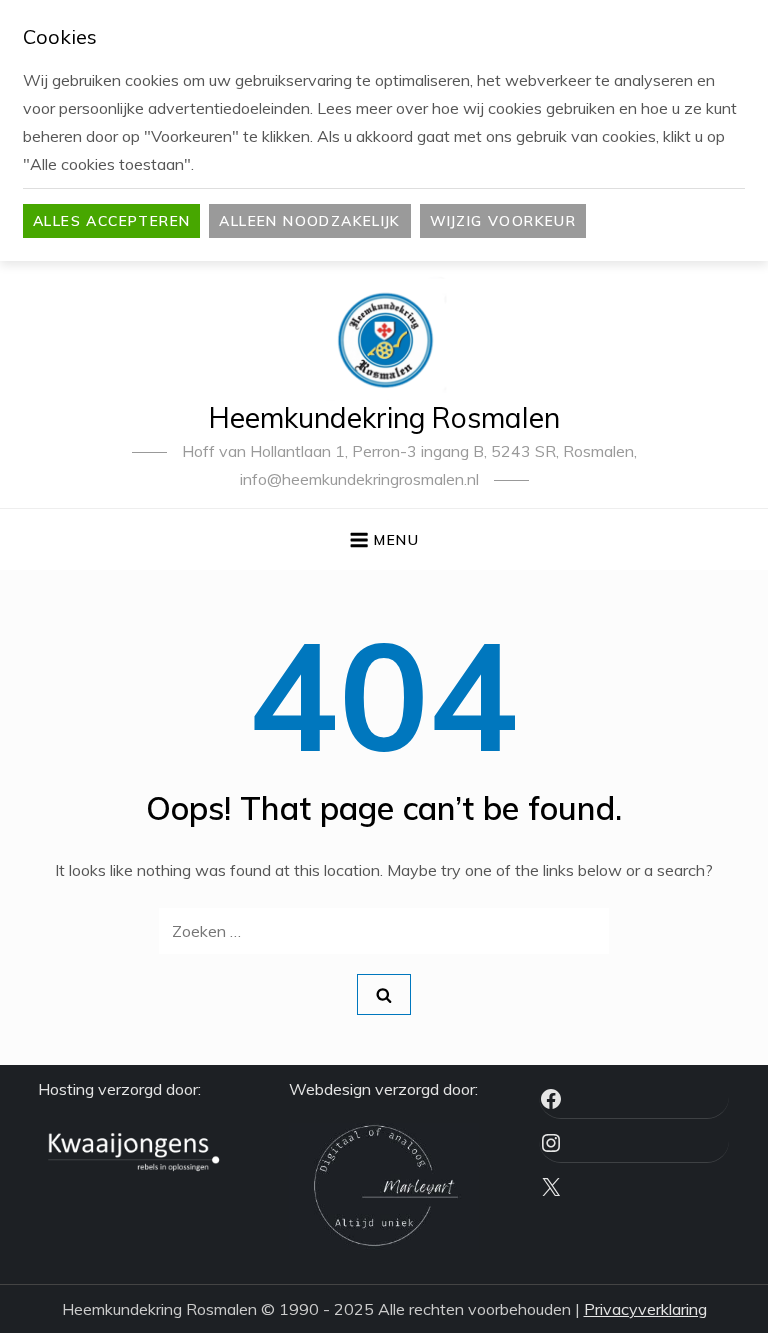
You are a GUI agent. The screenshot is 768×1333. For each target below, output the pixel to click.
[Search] (384, 994)
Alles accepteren (111, 221)
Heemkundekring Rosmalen (384, 417)
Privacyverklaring (645, 1309)
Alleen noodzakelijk (309, 221)
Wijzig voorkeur (503, 221)
